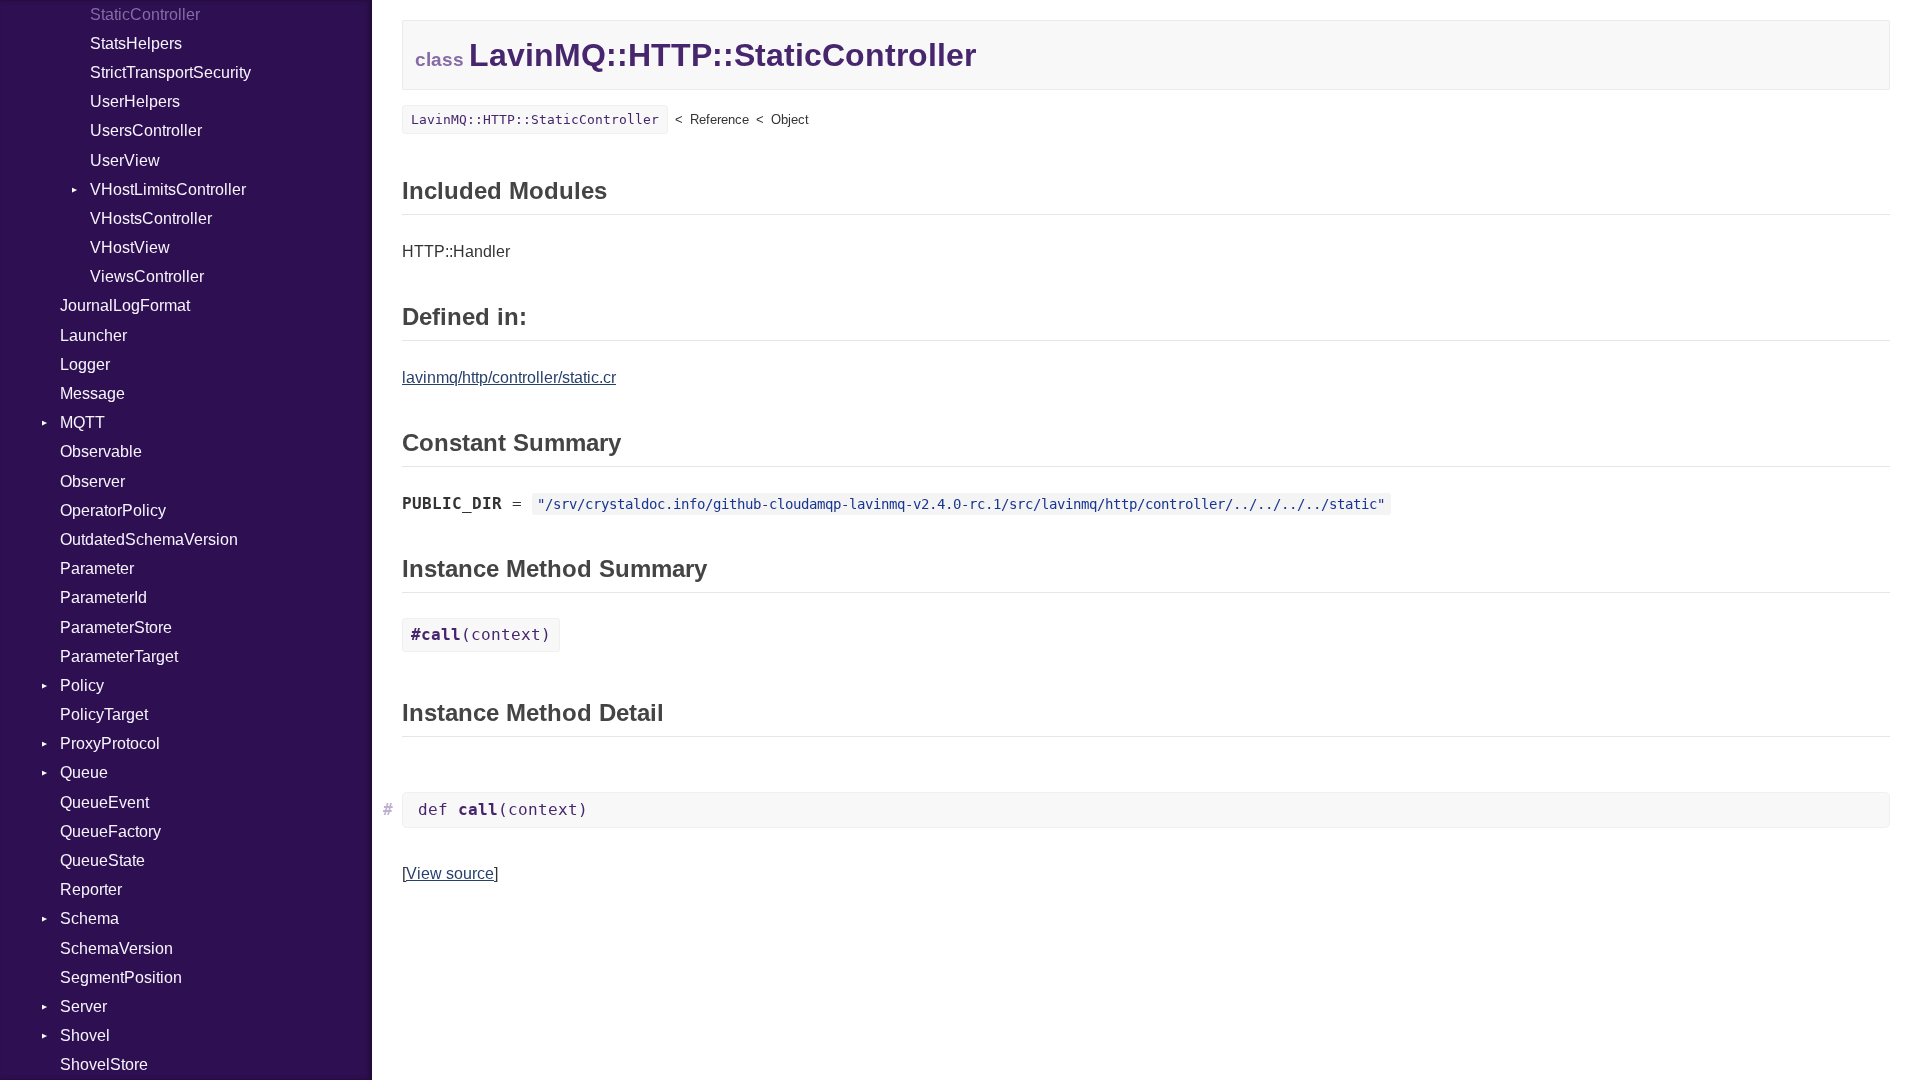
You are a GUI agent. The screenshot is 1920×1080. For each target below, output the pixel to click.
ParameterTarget (119, 656)
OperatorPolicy (113, 510)
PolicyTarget (104, 714)
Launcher (93, 335)
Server (83, 1006)
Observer (92, 481)
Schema (89, 918)
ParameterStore (116, 627)
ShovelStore (104, 1064)
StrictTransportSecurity (170, 72)
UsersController (146, 130)
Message (92, 393)
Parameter (97, 568)
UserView (125, 160)
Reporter (91, 889)
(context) (481, 634)
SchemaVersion (116, 948)
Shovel (85, 1035)
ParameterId (103, 597)
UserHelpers (135, 101)
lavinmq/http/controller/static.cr (509, 377)
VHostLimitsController (168, 189)
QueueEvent (104, 802)
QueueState (102, 860)
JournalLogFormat (125, 305)
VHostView (130, 247)
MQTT (82, 422)
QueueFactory (110, 831)
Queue (84, 772)
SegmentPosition (121, 977)
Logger (85, 364)
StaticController (145, 14)
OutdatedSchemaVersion (149, 539)
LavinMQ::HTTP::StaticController (535, 119)
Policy (82, 685)
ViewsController (147, 276)
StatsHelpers (136, 43)
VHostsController (151, 218)
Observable (101, 451)
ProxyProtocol (110, 743)
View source (450, 873)
